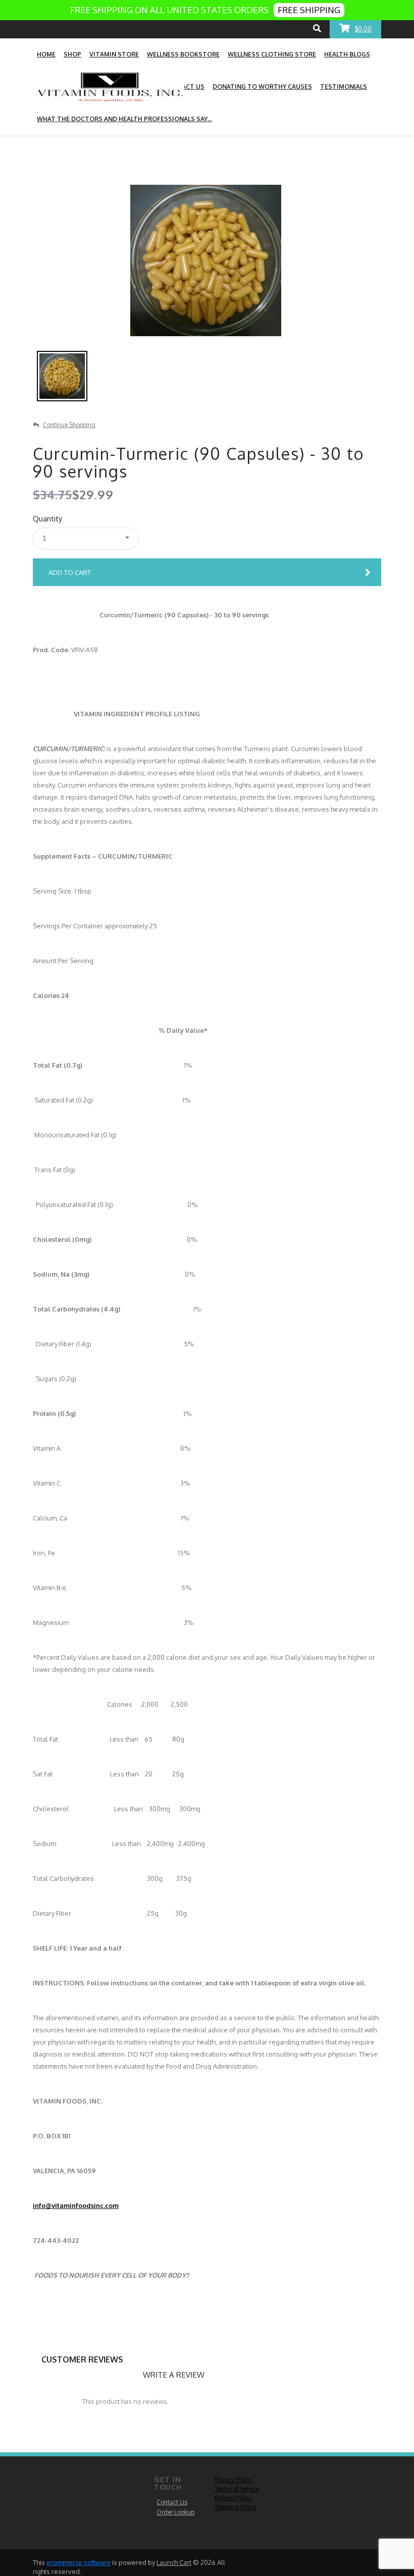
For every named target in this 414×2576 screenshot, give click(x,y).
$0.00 (363, 29)
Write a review (174, 2375)
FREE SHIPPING (309, 10)
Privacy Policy (233, 2480)
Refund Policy (234, 2498)
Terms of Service (237, 2489)
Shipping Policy (236, 2507)
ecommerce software (79, 2562)
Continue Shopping (69, 425)
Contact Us (172, 2502)
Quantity (47, 519)
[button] (86, 539)
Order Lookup (175, 2512)
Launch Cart (174, 2562)
